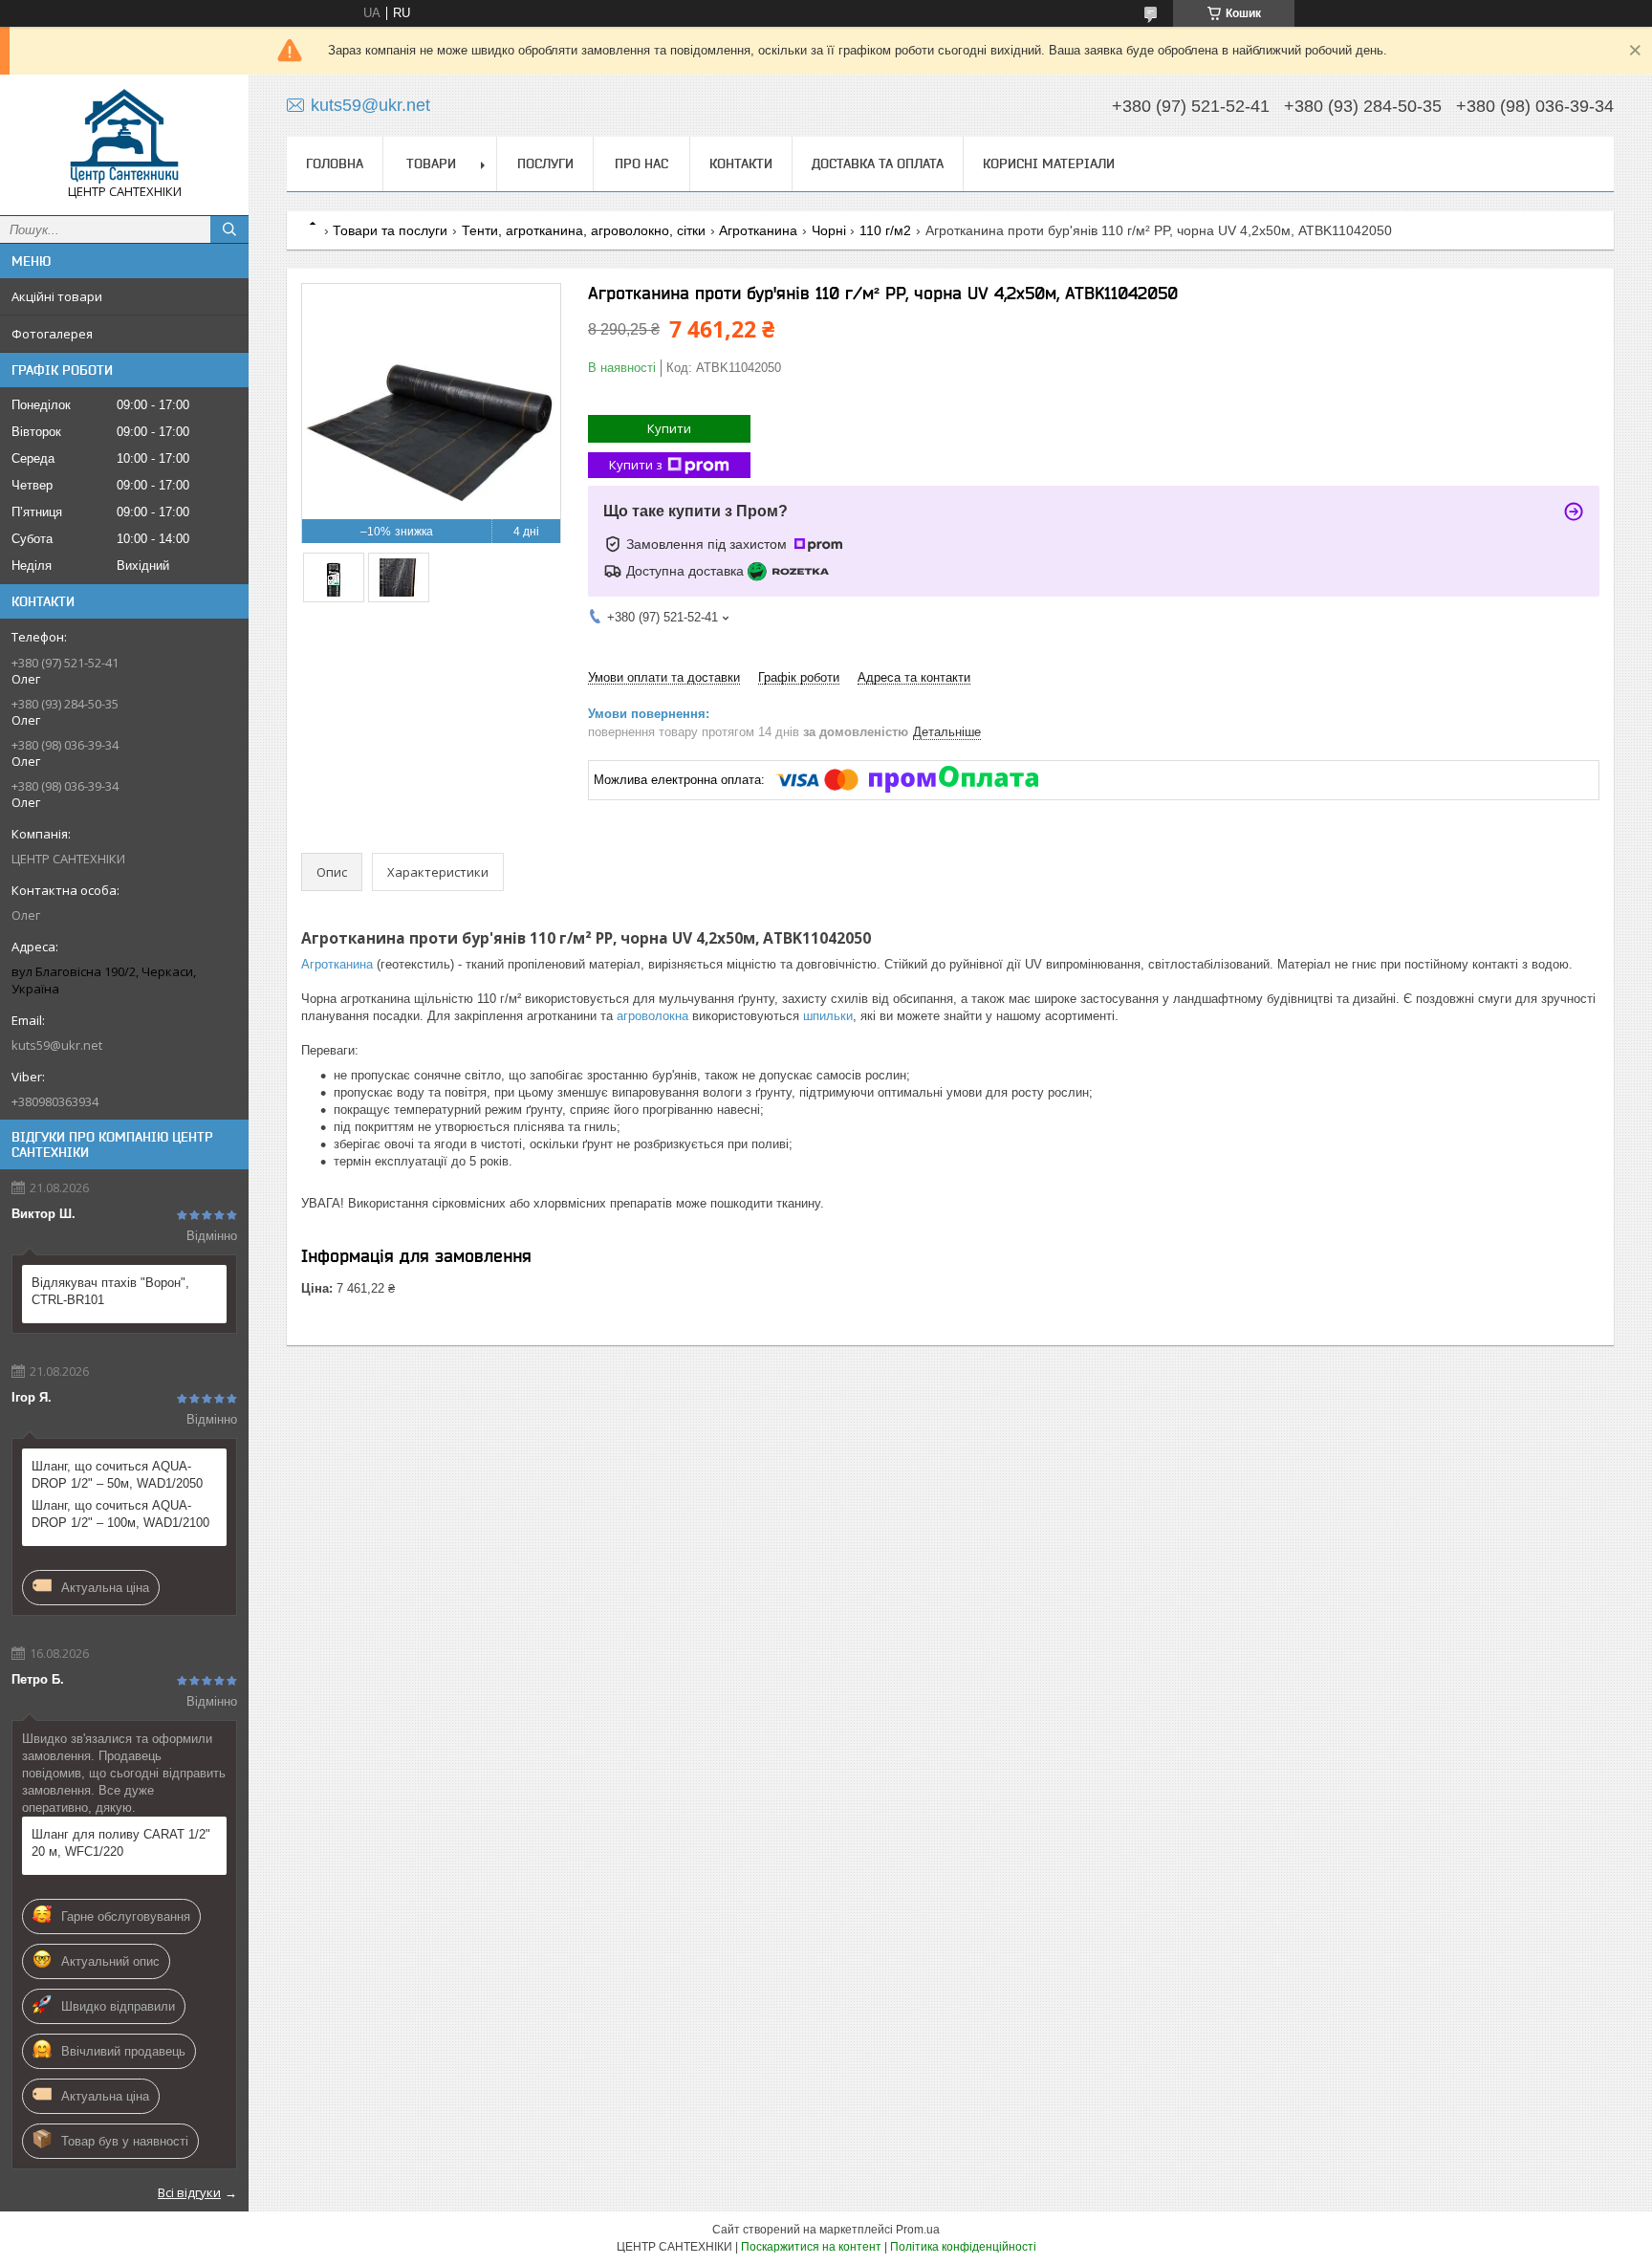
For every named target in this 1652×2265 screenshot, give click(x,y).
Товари (431, 163)
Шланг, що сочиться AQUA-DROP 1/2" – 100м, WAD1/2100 (120, 1514)
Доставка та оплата (878, 163)
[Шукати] (229, 229)
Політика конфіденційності (963, 2247)
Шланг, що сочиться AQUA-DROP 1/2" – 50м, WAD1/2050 (117, 1475)
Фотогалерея (52, 334)
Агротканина (758, 230)
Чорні (829, 230)
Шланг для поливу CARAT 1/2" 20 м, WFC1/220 (121, 1843)
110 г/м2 (885, 230)
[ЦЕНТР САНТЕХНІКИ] (124, 136)
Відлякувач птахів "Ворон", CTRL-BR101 (110, 1291)
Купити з (636, 465)
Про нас (641, 163)
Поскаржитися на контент (811, 2247)
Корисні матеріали (1049, 163)
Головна (335, 163)
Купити (669, 428)
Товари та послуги (390, 230)
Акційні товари (57, 296)
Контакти (741, 163)
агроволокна (652, 1016)
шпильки (828, 1016)
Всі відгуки (189, 2192)
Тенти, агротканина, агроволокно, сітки (584, 230)
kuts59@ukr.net (57, 1045)
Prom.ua (918, 2230)
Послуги (545, 163)
